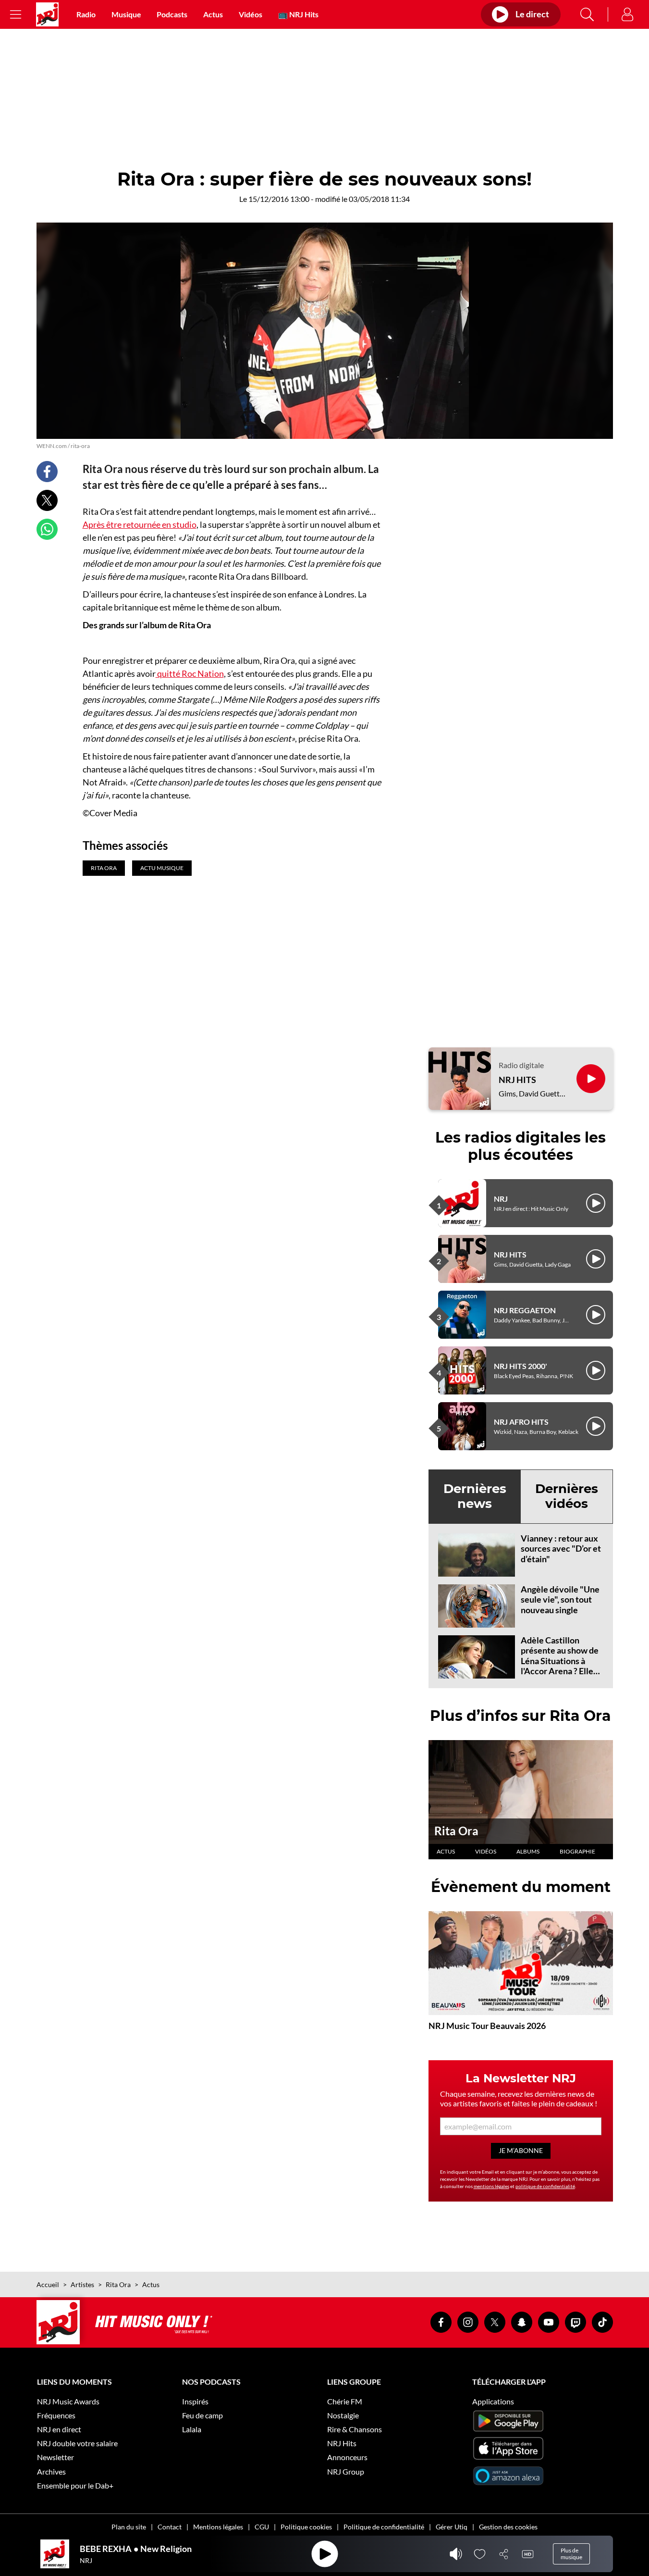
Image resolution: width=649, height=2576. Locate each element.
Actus (213, 14)
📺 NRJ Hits (298, 14)
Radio (86, 14)
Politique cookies (306, 2527)
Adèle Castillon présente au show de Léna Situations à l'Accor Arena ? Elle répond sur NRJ (560, 1661)
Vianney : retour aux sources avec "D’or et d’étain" (561, 1549)
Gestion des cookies (508, 2527)
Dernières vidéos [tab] (567, 1496)
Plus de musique (571, 2554)
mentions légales (491, 2186)
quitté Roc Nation (190, 673)
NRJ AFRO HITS (521, 1422)
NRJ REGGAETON (525, 1310)
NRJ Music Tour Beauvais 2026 (487, 2026)
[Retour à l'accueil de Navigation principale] (47, 14)
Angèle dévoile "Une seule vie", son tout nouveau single (560, 1599)
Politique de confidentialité (384, 2527)
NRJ (501, 1199)
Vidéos (251, 14)
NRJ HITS (517, 1080)
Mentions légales (218, 2527)
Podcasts (172, 14)
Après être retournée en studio (140, 524)
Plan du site (129, 2527)
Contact (170, 2527)
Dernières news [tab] (475, 1496)
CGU (262, 2527)
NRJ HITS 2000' (520, 1366)
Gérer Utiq (452, 2527)
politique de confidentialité (545, 2186)
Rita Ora (456, 1831)
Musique (126, 14)
